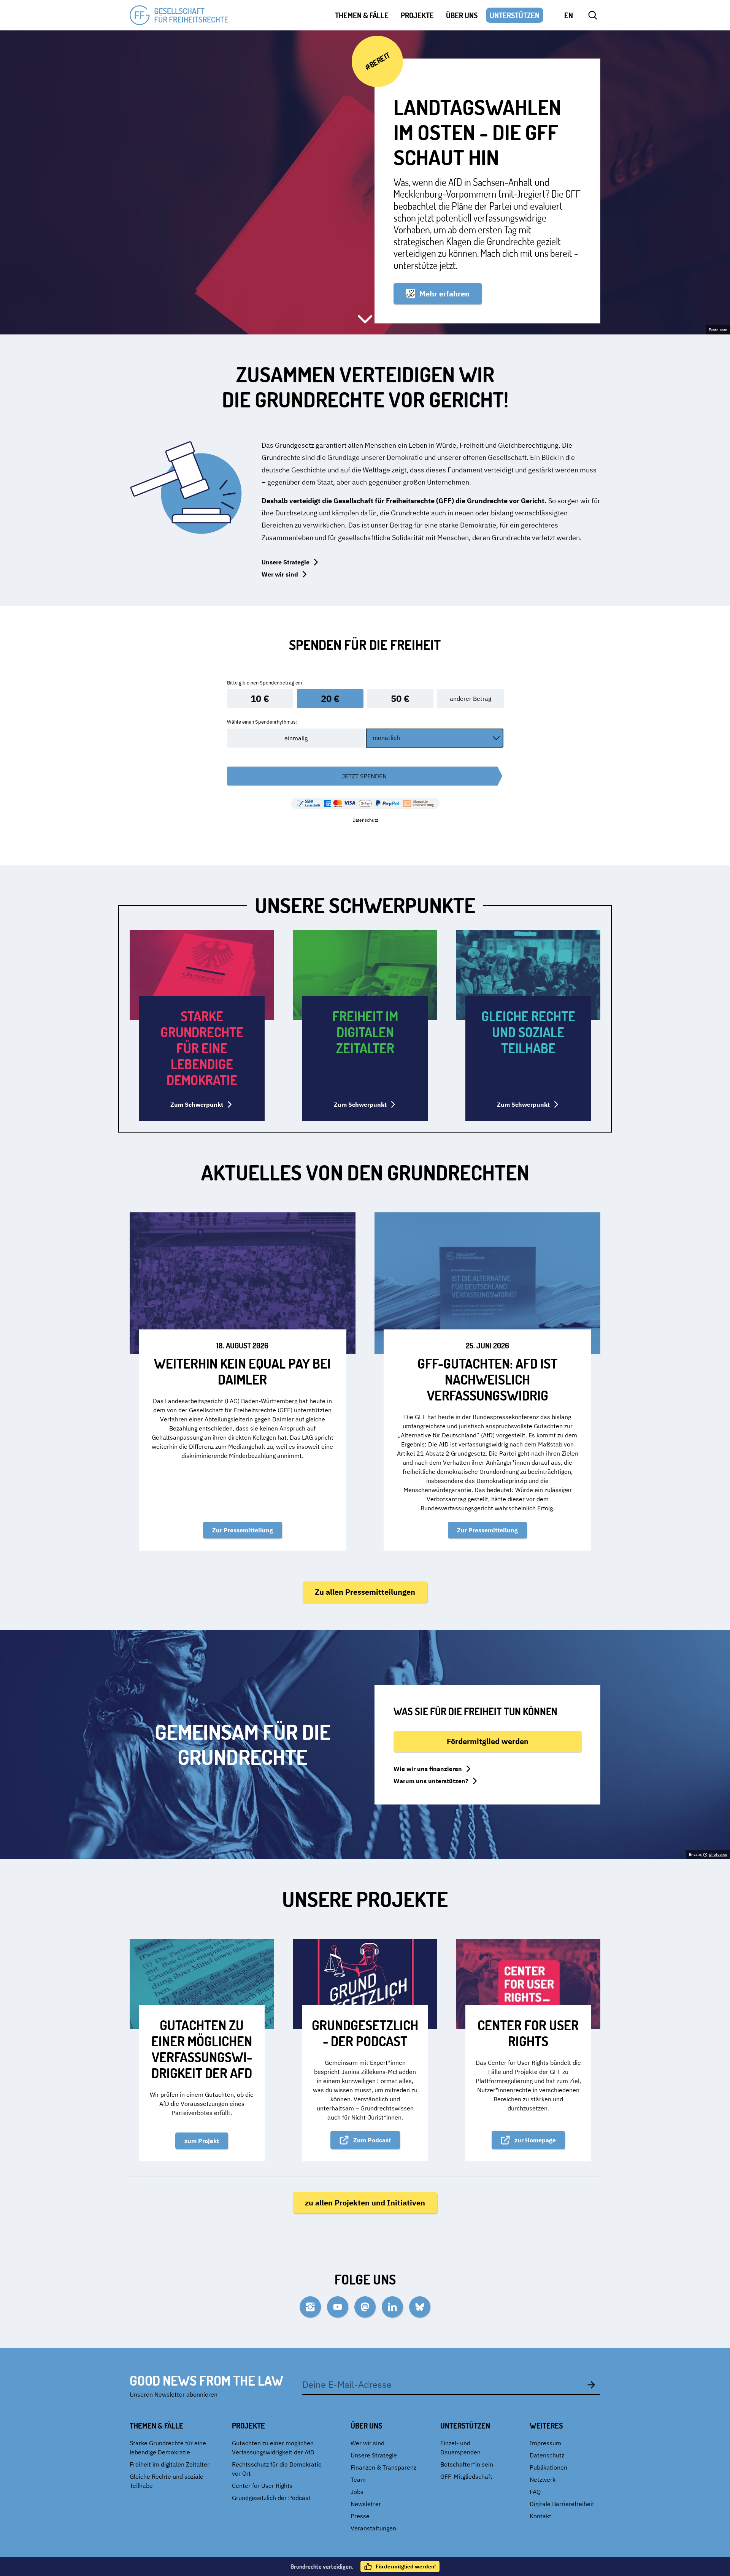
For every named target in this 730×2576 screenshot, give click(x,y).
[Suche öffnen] (593, 15)
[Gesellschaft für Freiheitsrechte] (179, 15)
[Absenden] (591, 2384)
